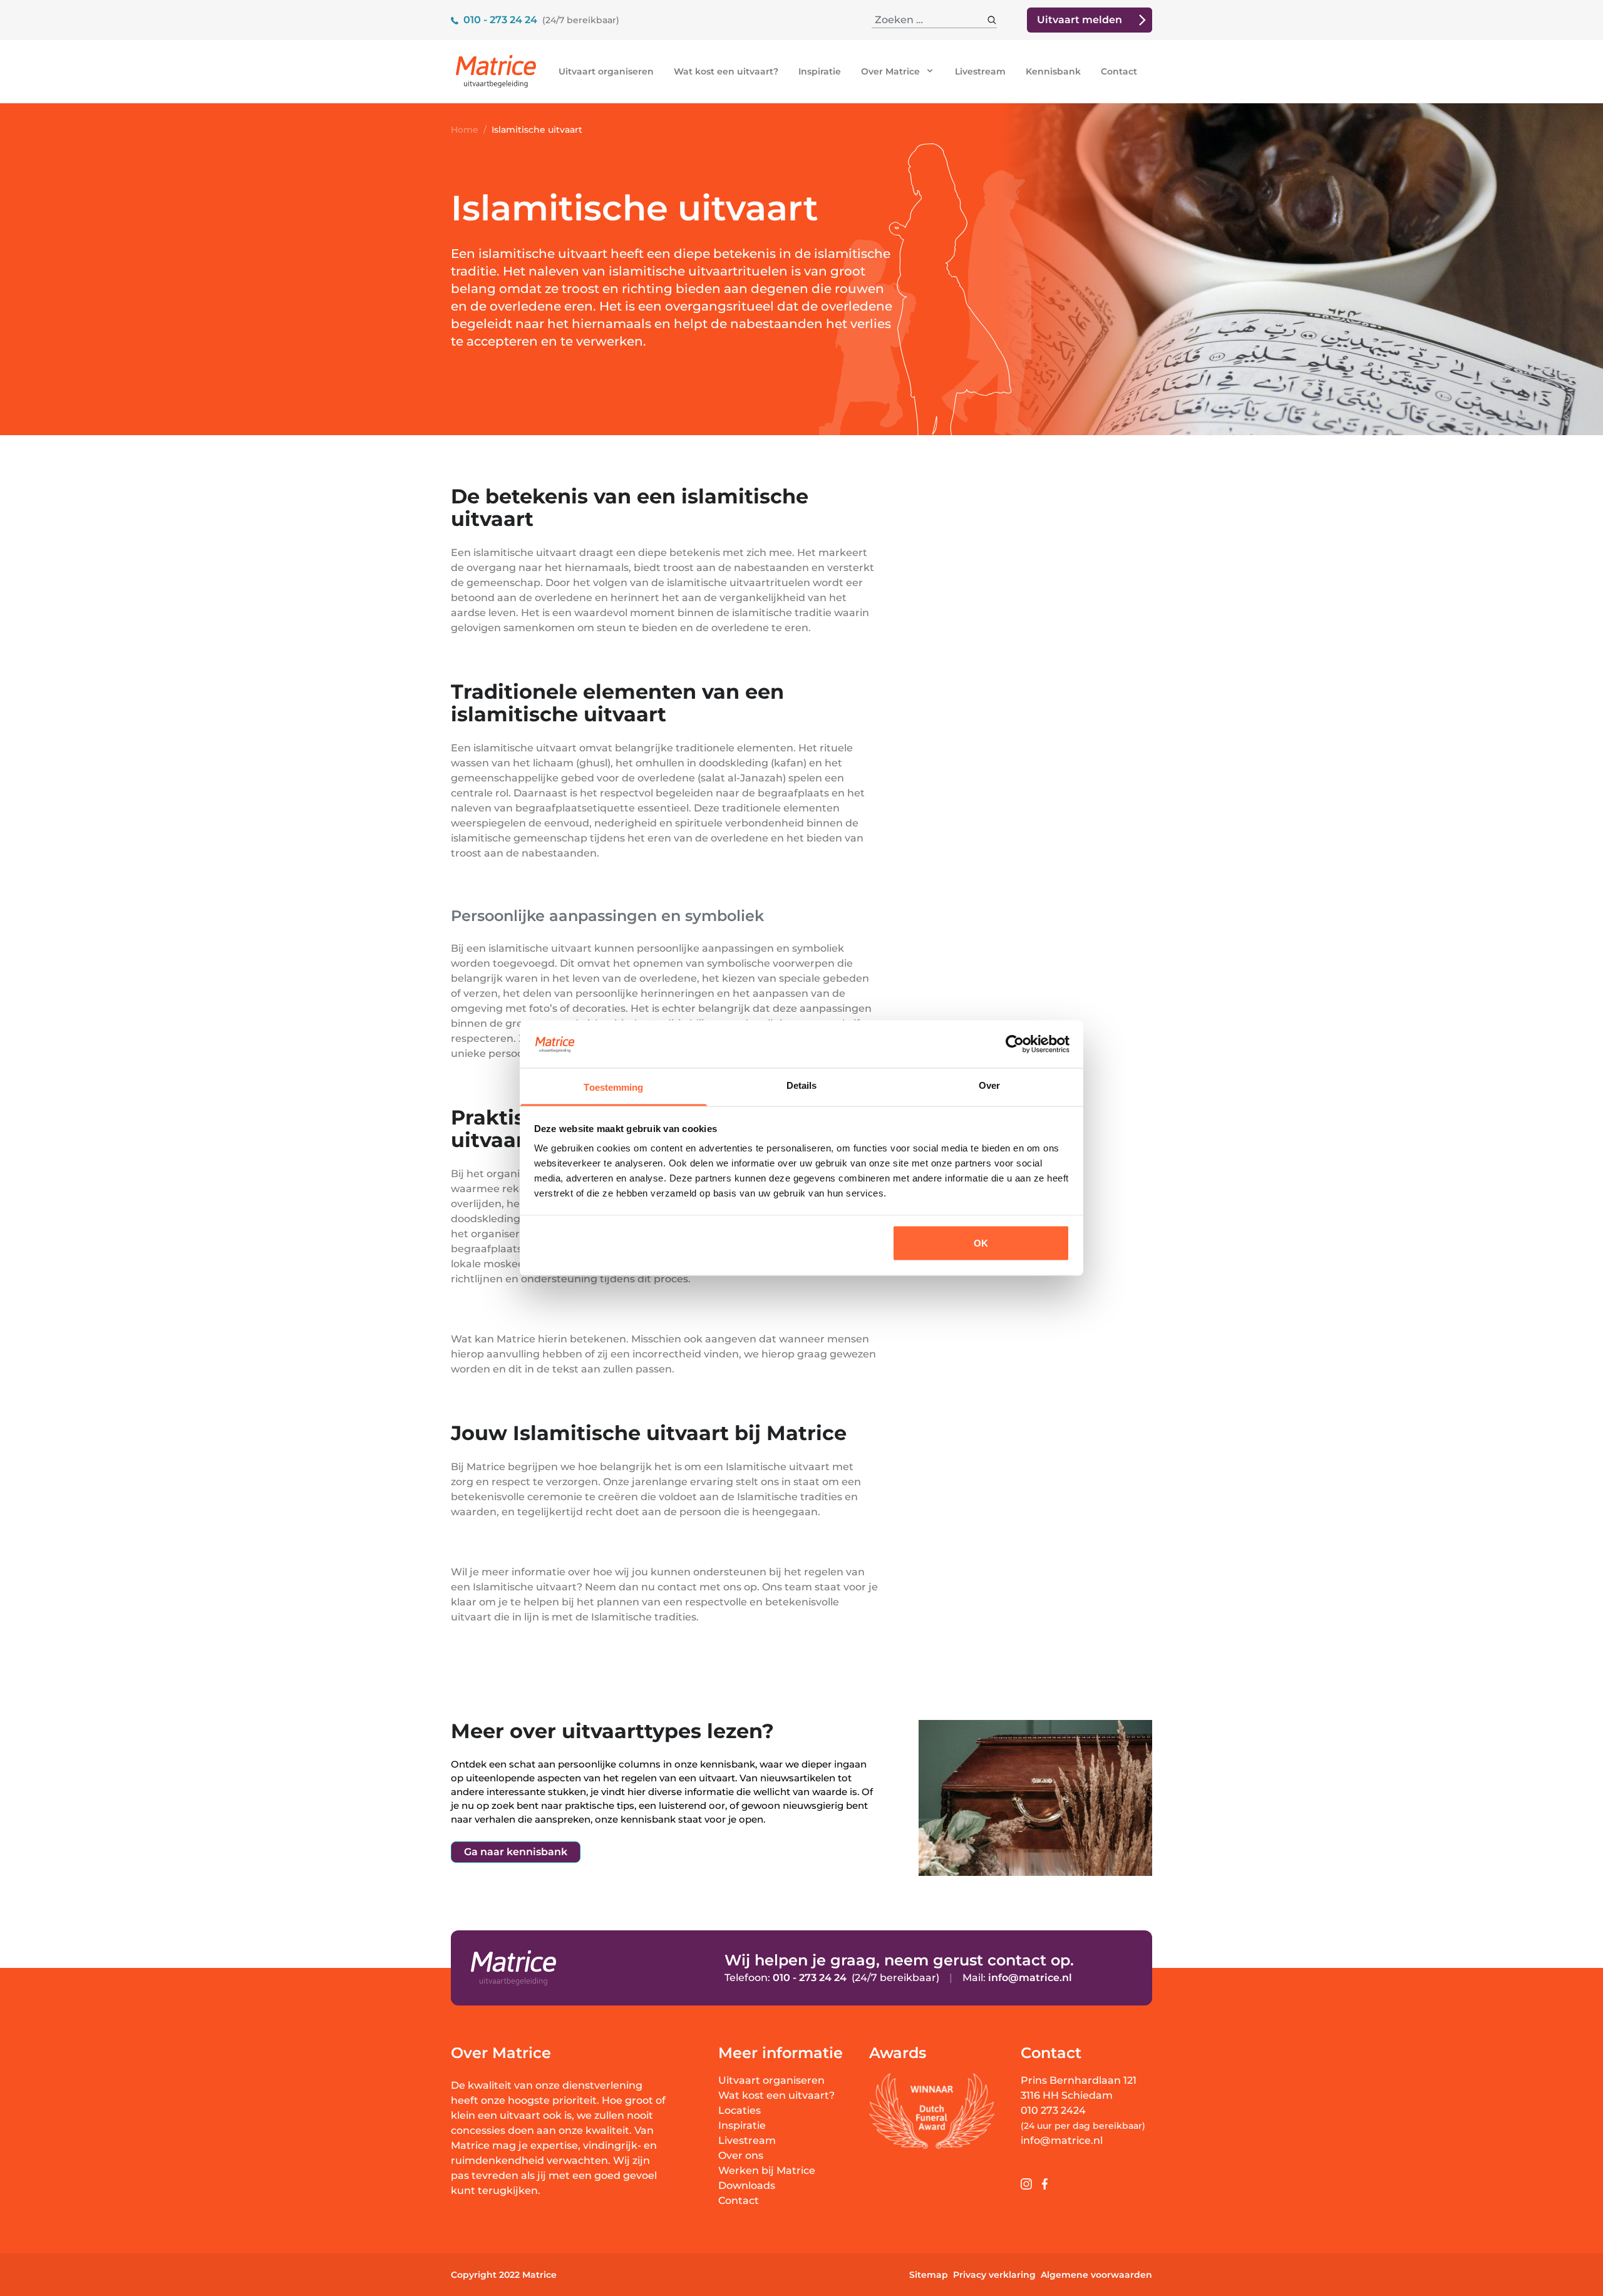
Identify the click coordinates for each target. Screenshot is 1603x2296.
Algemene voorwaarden (1096, 2275)
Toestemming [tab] (613, 1087)
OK (981, 1243)
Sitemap (929, 2275)
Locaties (740, 2110)
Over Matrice (892, 71)
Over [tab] (989, 1085)
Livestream (980, 71)
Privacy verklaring (994, 2275)
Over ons (741, 2155)
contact (677, 1587)
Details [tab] (802, 1085)
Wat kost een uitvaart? (726, 71)
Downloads (747, 2185)
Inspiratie (820, 71)
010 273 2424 (1053, 2110)
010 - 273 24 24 (500, 20)
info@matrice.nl (1030, 1978)
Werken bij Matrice (767, 2170)
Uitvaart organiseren (606, 71)
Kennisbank (1053, 71)
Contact (1119, 71)
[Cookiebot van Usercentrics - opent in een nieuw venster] (1015, 1044)
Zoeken (977, 20)
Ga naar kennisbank (516, 1852)
